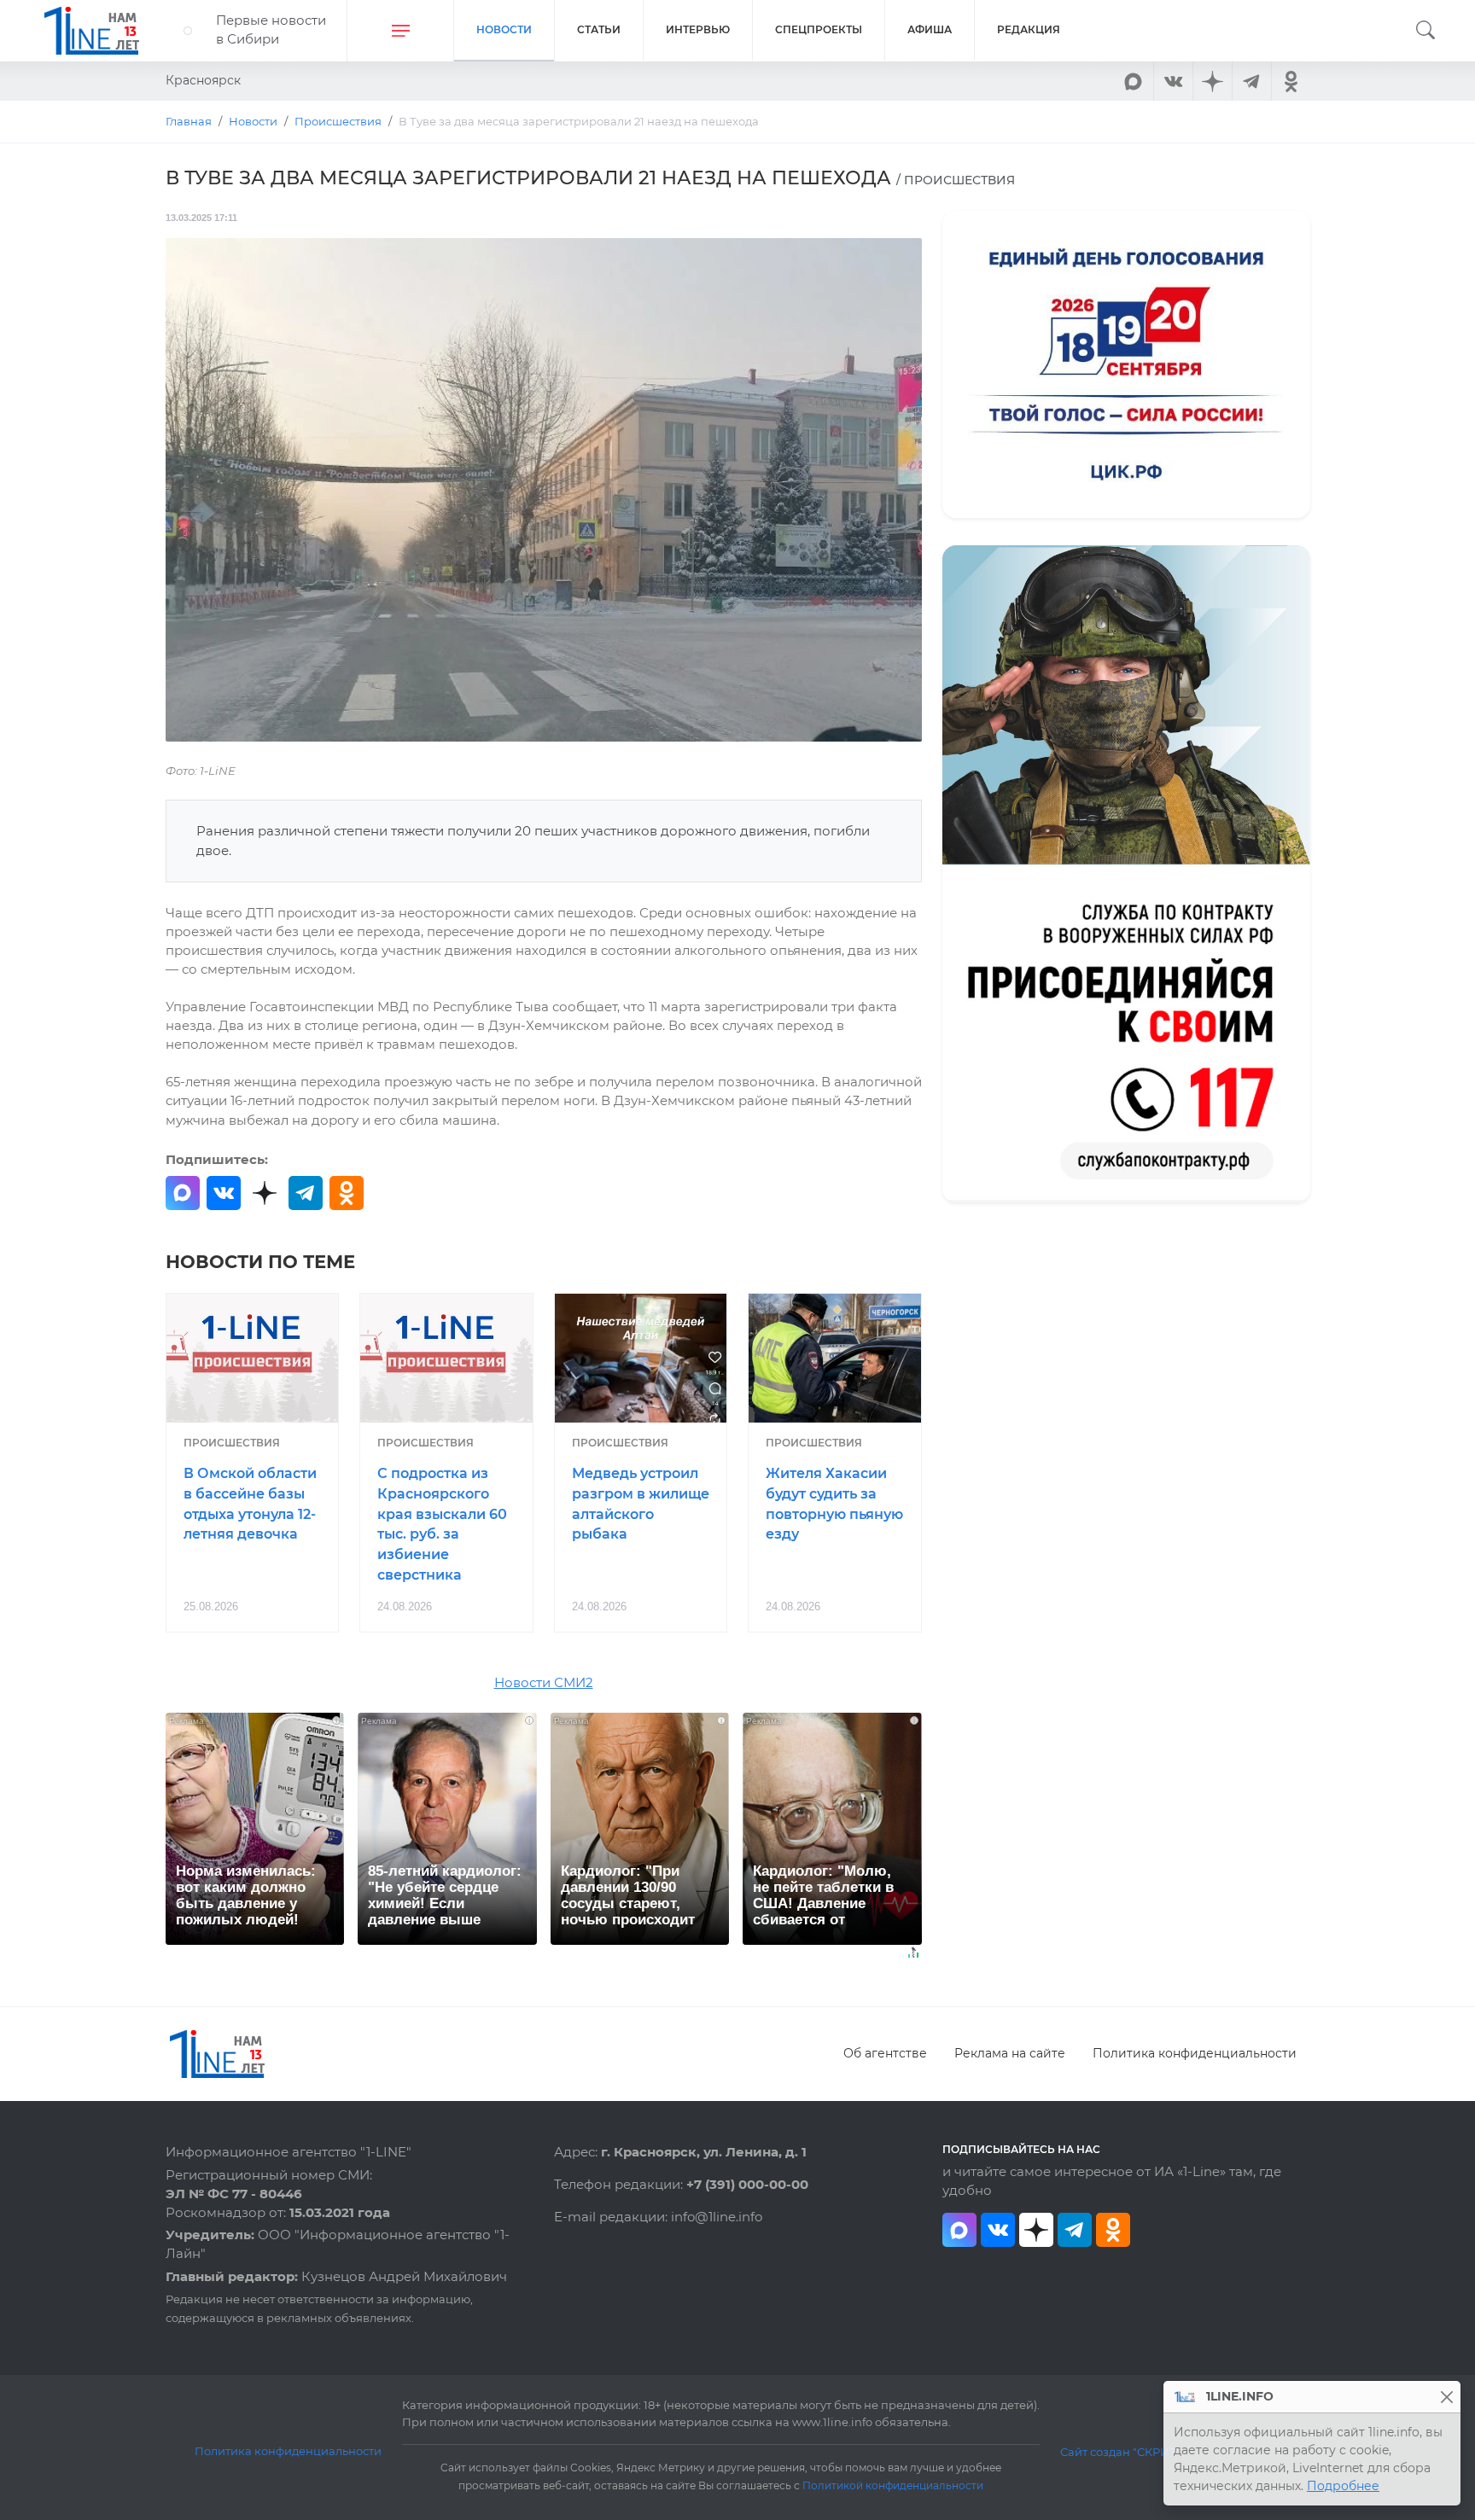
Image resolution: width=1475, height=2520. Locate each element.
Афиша (930, 29)
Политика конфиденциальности (1195, 2053)
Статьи (599, 29)
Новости (504, 29)
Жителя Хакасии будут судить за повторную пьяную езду (834, 1504)
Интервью (698, 29)
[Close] (1446, 2397)
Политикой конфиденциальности (893, 2486)
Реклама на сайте (1010, 2053)
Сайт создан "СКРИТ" (1120, 2452)
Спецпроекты (819, 29)
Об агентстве (885, 2053)
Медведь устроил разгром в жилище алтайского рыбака (641, 1504)
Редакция (1029, 29)
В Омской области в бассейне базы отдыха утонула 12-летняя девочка (250, 1504)
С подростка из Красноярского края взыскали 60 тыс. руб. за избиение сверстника (442, 1524)
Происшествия (232, 1443)
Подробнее (1343, 2486)
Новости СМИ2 (544, 1683)
